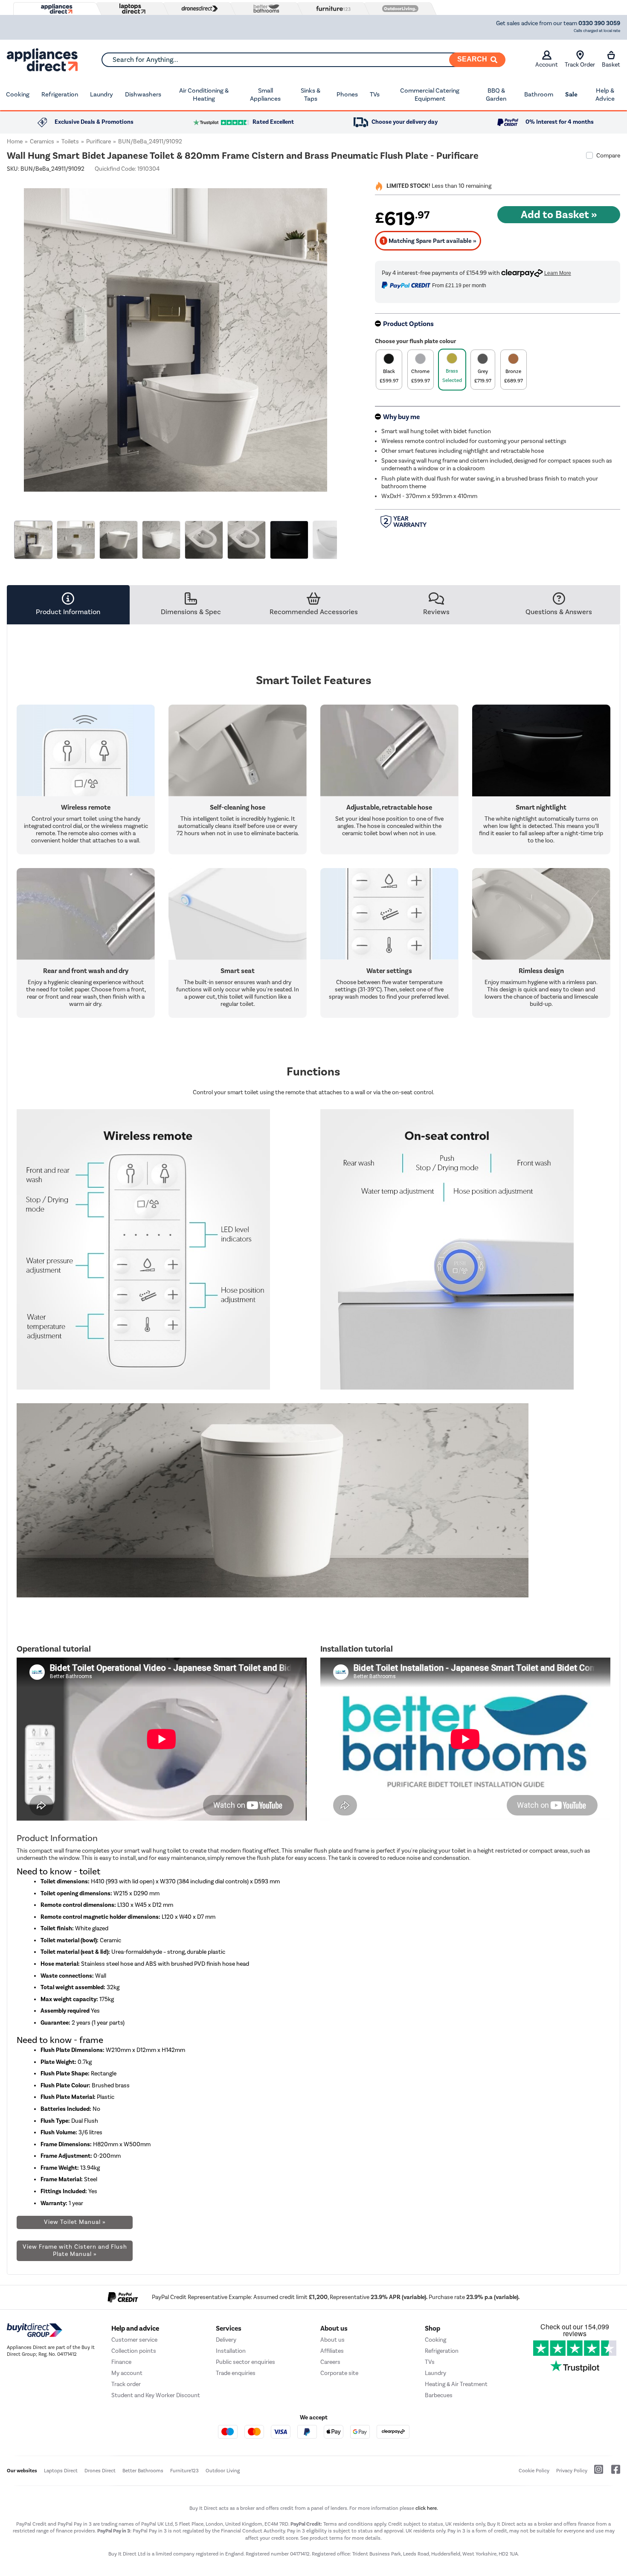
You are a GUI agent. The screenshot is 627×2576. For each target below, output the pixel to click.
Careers (330, 2362)
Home (15, 141)
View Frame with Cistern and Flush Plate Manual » (75, 2250)
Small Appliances (265, 95)
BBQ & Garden (496, 95)
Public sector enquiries (245, 2362)
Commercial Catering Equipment (430, 95)
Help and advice (135, 2328)
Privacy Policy (572, 2471)
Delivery (226, 2340)
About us (332, 2340)
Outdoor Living (223, 2471)
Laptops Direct (61, 2471)
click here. (427, 2508)
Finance (121, 2362)
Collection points (134, 2351)
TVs (375, 94)
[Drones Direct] (197, 9)
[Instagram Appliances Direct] (596, 2473)
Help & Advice (605, 95)
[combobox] (303, 60)
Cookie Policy (534, 2471)
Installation (231, 2351)
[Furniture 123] (331, 9)
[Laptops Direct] (131, 9)
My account (127, 2373)
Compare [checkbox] (608, 156)
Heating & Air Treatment (456, 2384)
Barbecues (439, 2395)
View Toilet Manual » (75, 2222)
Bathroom (539, 94)
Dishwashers (143, 94)
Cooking (18, 94)
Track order (126, 2384)
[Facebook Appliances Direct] (612, 2473)
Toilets (70, 141)
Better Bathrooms (143, 2471)
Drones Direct (100, 2471)
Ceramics (42, 141)
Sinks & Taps (311, 95)
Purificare (99, 141)
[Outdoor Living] (398, 9)
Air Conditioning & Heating (204, 95)
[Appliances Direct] (56, 9)
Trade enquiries (236, 2373)
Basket (611, 65)
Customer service (134, 2340)
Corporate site (339, 2373)
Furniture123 (184, 2471)
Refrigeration (60, 94)
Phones (347, 94)
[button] (338, 335)
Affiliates (332, 2351)
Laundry (102, 94)
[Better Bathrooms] (264, 8)
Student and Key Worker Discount (156, 2395)
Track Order (580, 65)
